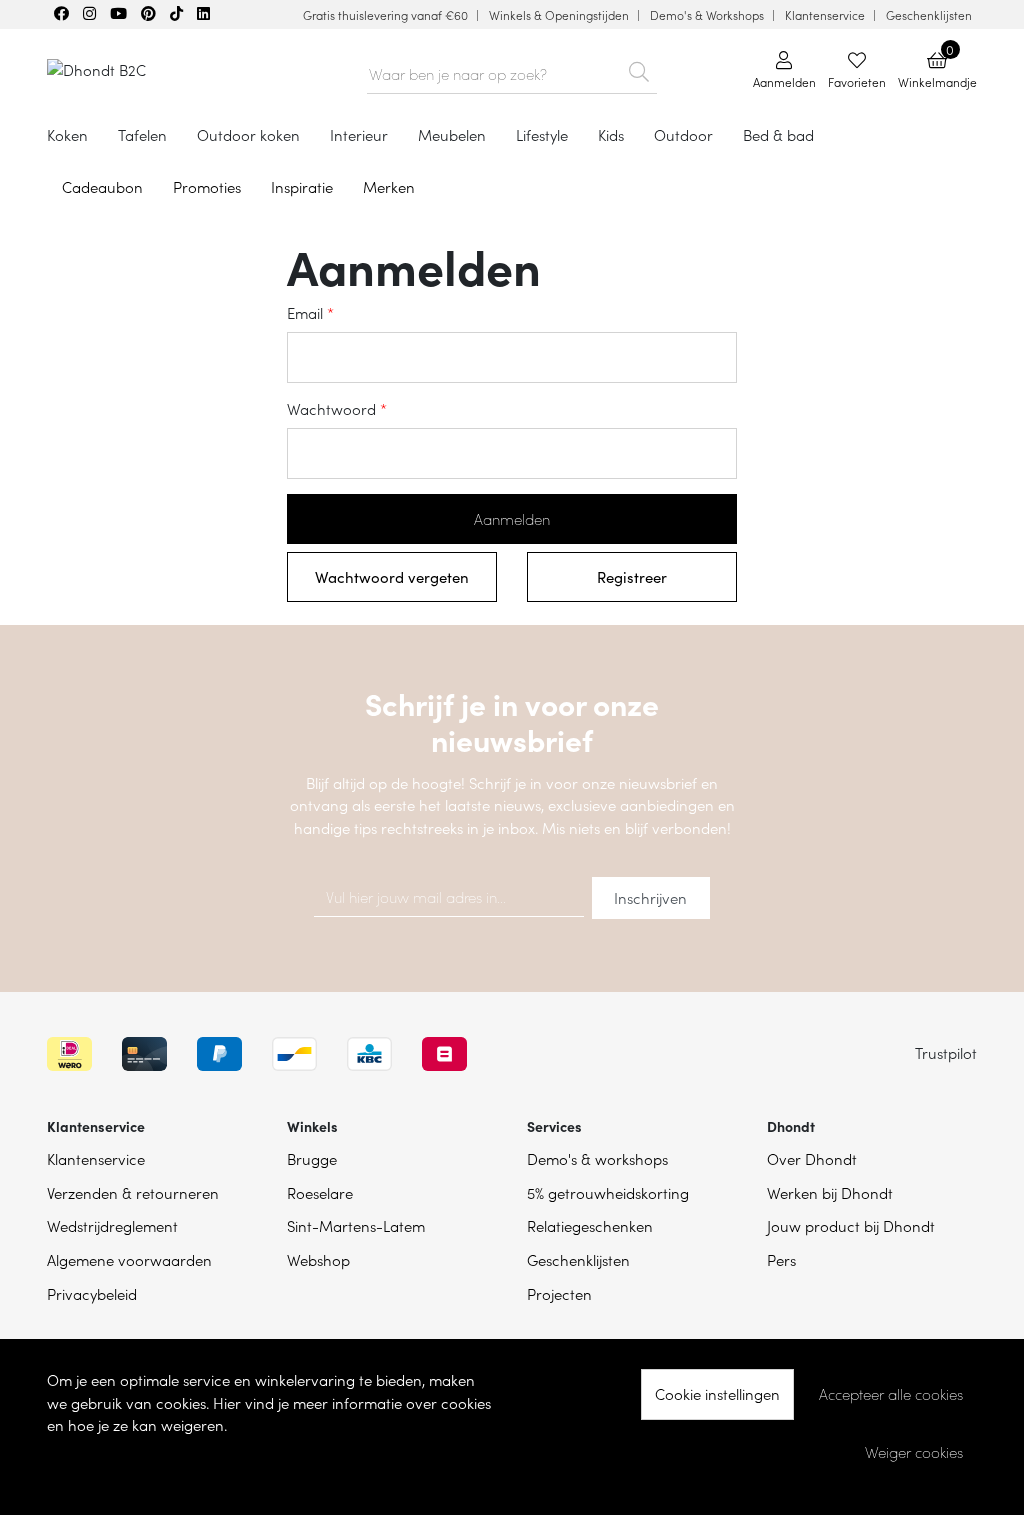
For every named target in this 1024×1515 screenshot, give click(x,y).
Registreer (632, 577)
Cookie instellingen (717, 1393)
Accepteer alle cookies (891, 1394)
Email (305, 312)
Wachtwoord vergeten (392, 577)
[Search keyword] (639, 68)
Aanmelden (512, 519)
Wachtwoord (331, 408)
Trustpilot (946, 1052)
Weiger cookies (914, 1452)
